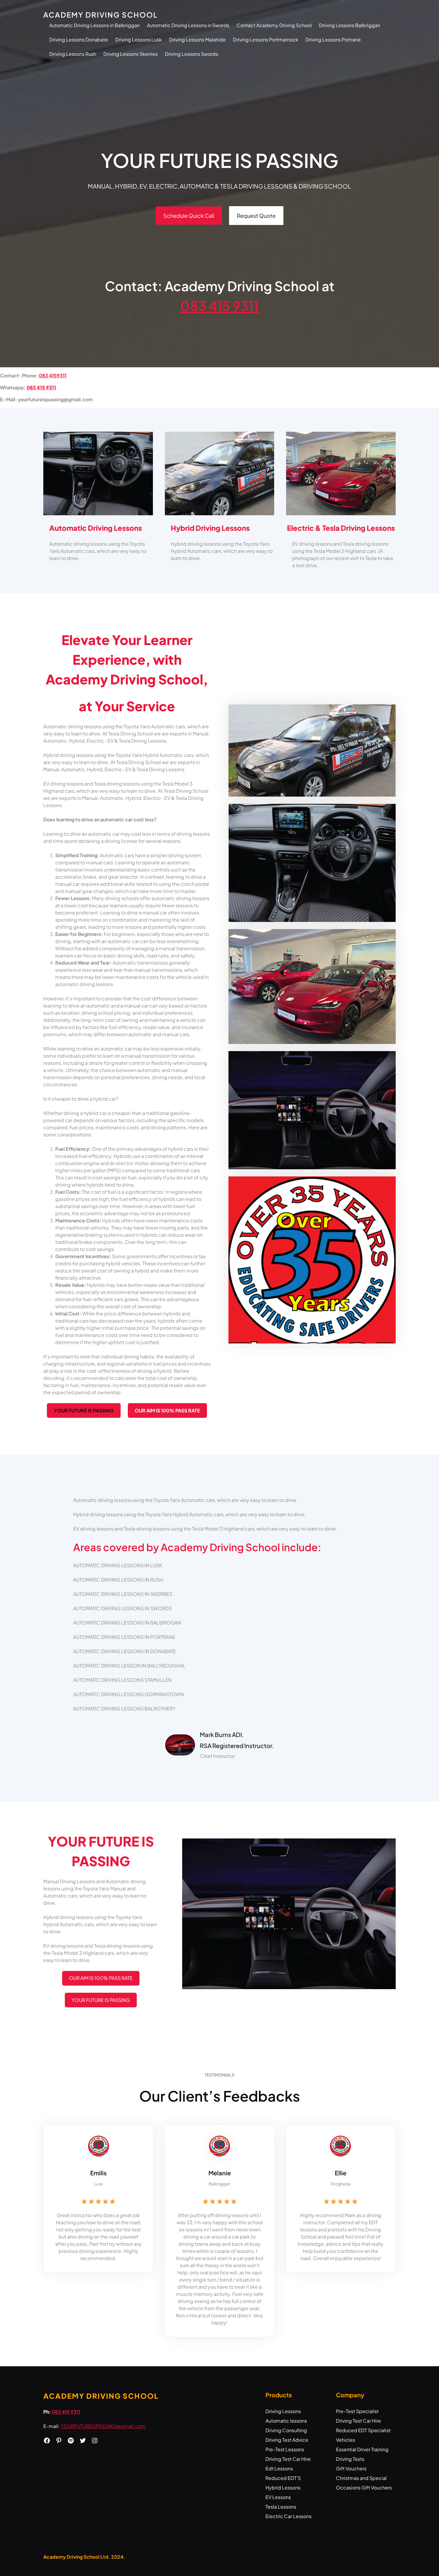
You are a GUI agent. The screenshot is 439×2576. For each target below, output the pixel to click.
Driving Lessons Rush (73, 54)
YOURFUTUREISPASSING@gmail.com (103, 2426)
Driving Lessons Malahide (197, 40)
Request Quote (256, 216)
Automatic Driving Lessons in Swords (188, 25)
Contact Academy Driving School (274, 25)
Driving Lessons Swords (191, 54)
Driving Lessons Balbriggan (350, 25)
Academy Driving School (100, 15)
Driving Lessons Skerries (131, 54)
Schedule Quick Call (189, 216)
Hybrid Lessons (283, 2488)
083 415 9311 (219, 306)
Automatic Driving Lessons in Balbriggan (95, 25)
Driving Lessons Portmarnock (266, 40)
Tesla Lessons (281, 2507)
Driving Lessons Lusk (139, 40)
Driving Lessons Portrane (333, 40)
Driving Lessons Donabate (79, 40)
